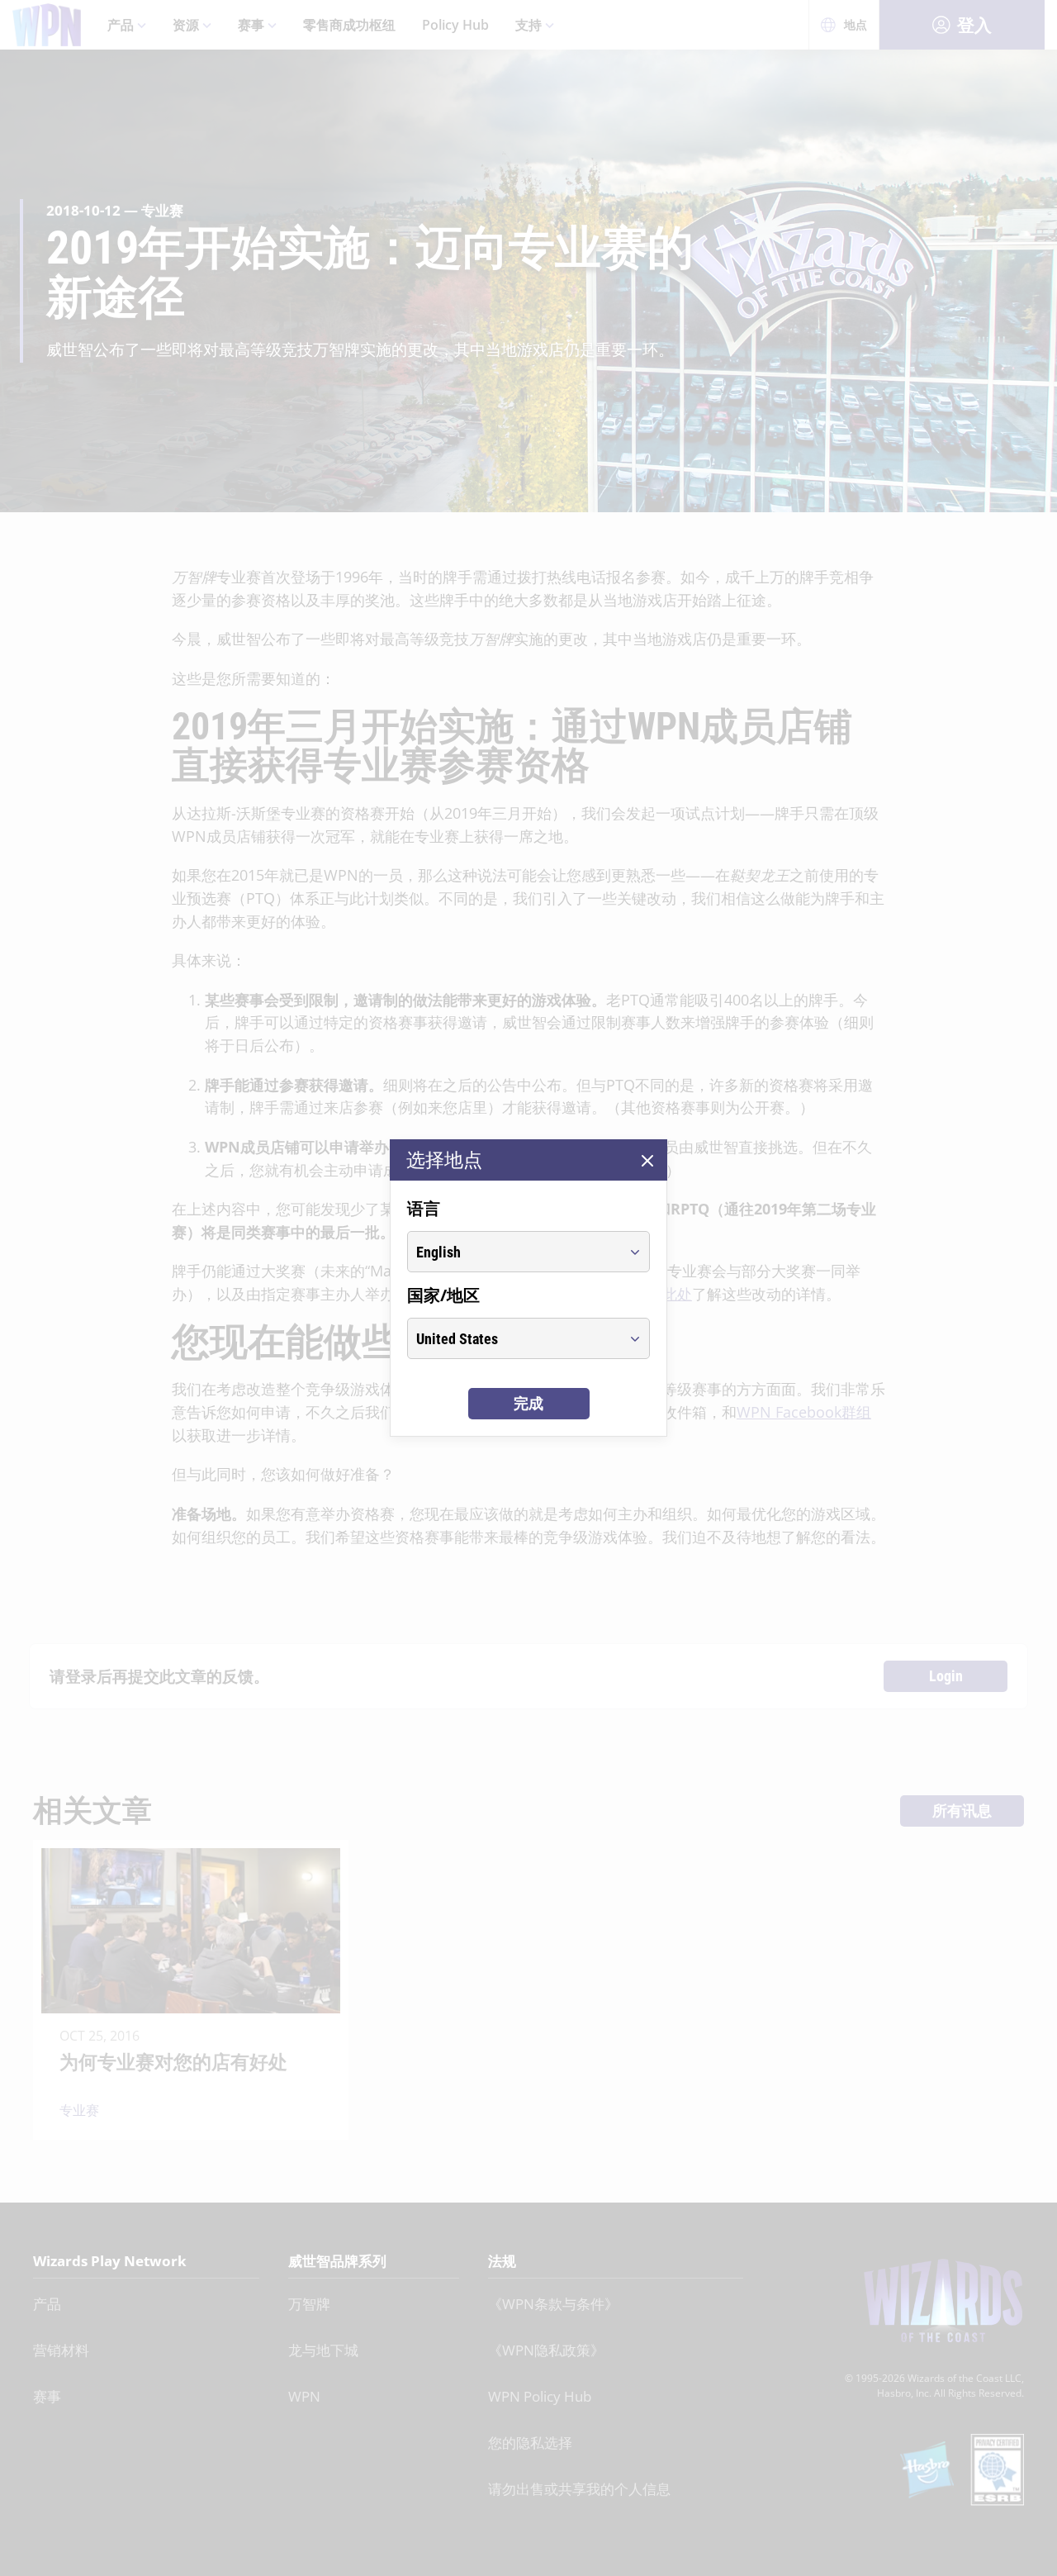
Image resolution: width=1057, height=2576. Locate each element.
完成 (528, 1403)
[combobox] (513, 1252)
